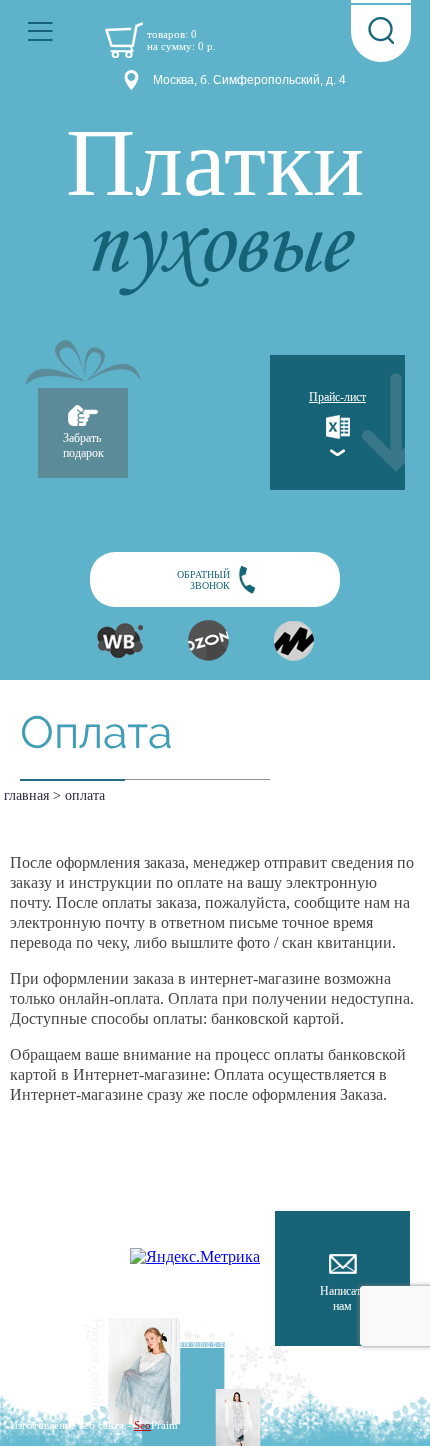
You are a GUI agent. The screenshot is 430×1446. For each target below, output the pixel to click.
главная (26, 795)
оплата (85, 795)
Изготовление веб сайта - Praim (94, 1425)
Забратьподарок (83, 445)
